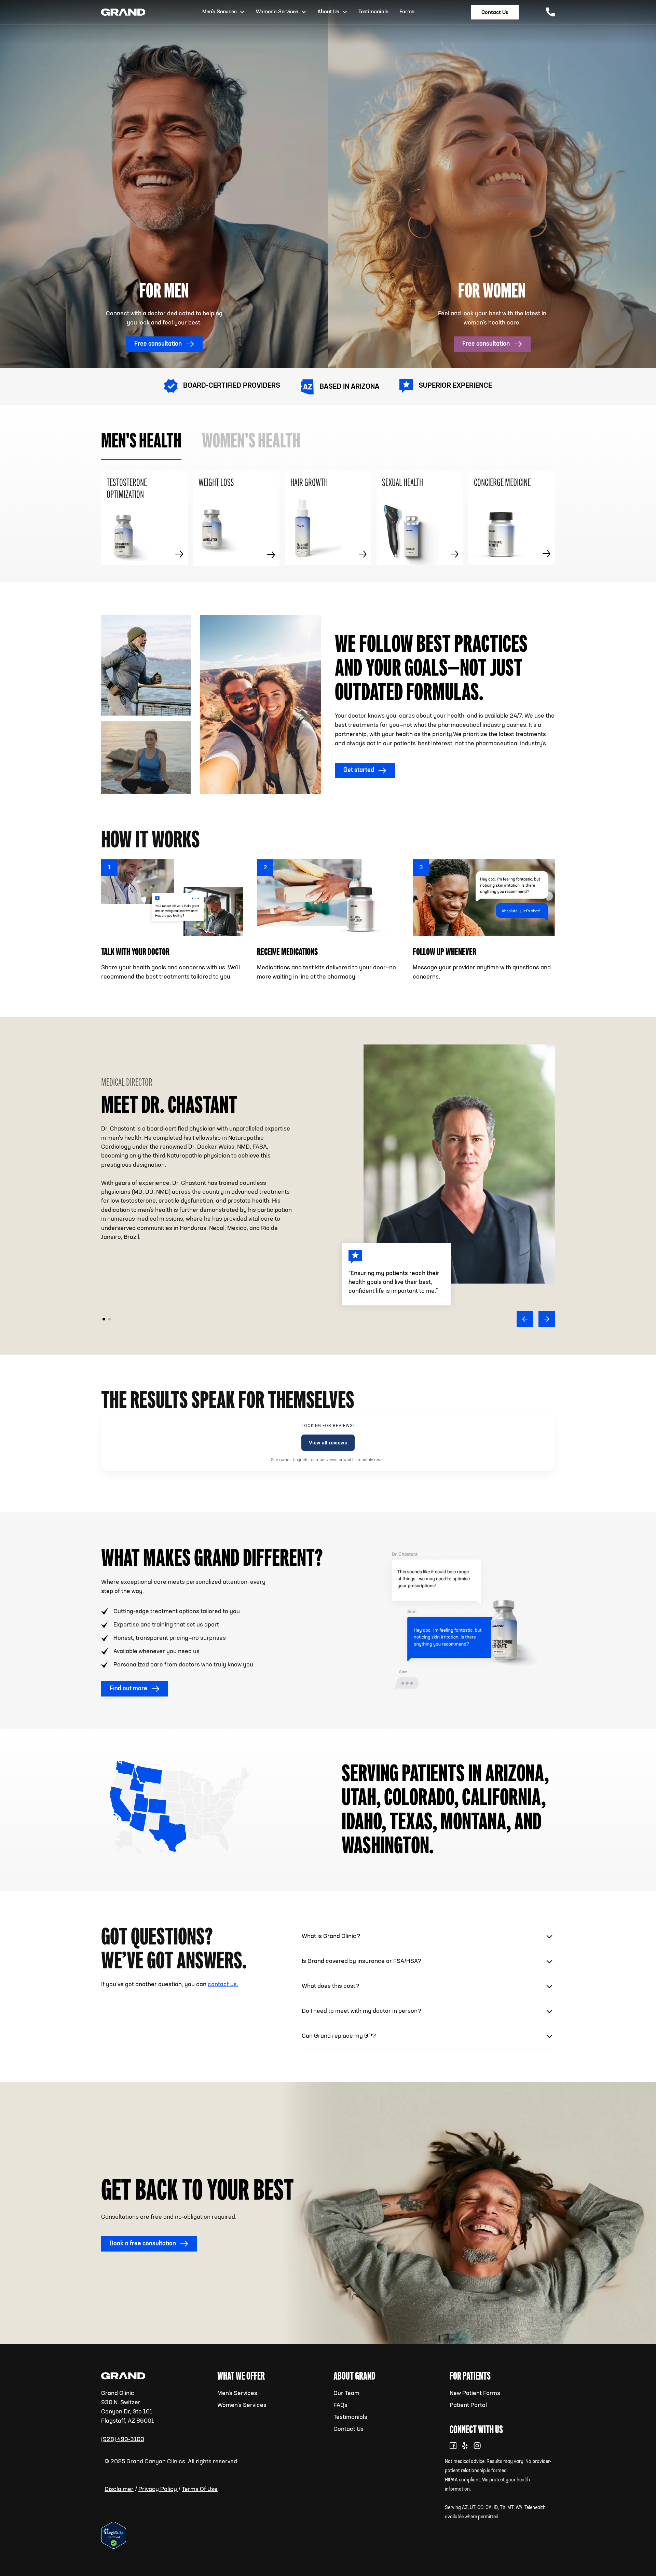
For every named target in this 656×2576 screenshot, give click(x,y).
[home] (123, 12)
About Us (328, 12)
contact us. (223, 1984)
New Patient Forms (475, 2393)
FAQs (340, 2405)
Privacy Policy (158, 2489)
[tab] (141, 441)
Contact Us (348, 2429)
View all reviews (328, 1443)
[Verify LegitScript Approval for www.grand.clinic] (114, 2535)
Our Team (346, 2393)
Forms (407, 12)
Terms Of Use (200, 2489)
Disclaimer (119, 2489)
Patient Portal (468, 2405)
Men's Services (237, 2393)
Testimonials (350, 2417)
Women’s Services (242, 2405)
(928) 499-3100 (123, 2439)
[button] (525, 1319)
